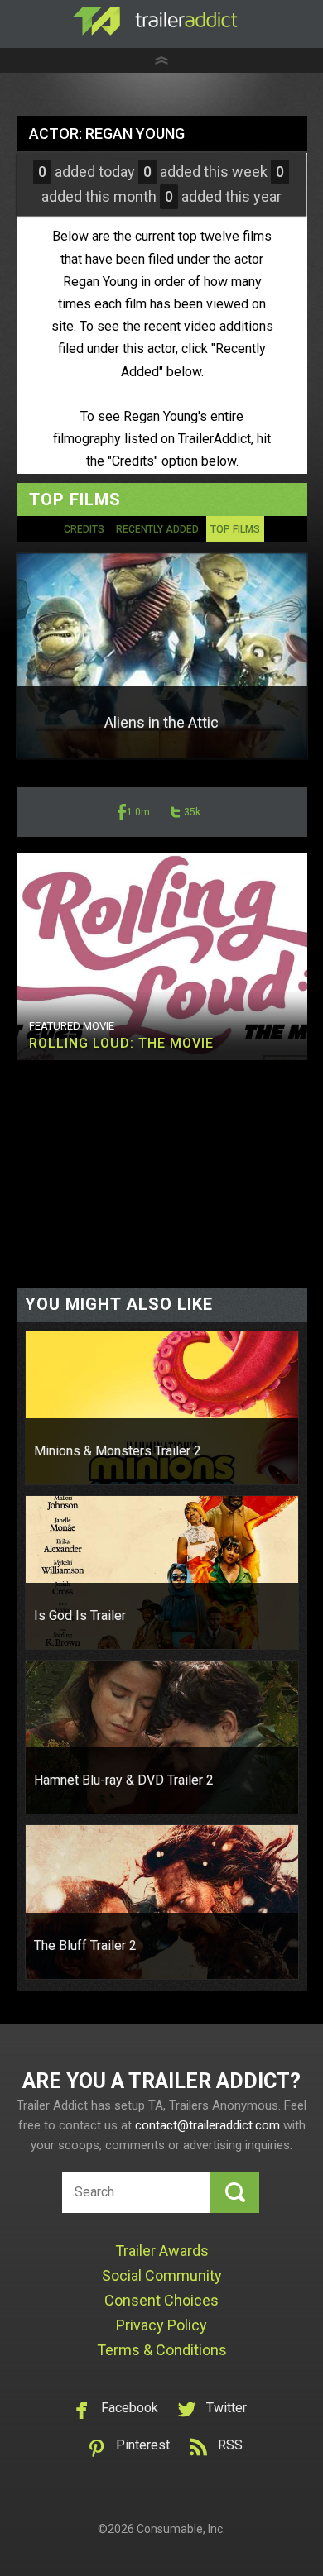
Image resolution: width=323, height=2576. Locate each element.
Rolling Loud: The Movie (121, 1043)
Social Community (162, 2275)
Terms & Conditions (162, 2350)
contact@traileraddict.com (207, 2125)
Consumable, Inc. (181, 2529)
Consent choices (161, 2300)
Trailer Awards (162, 2251)
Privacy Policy (161, 2325)
